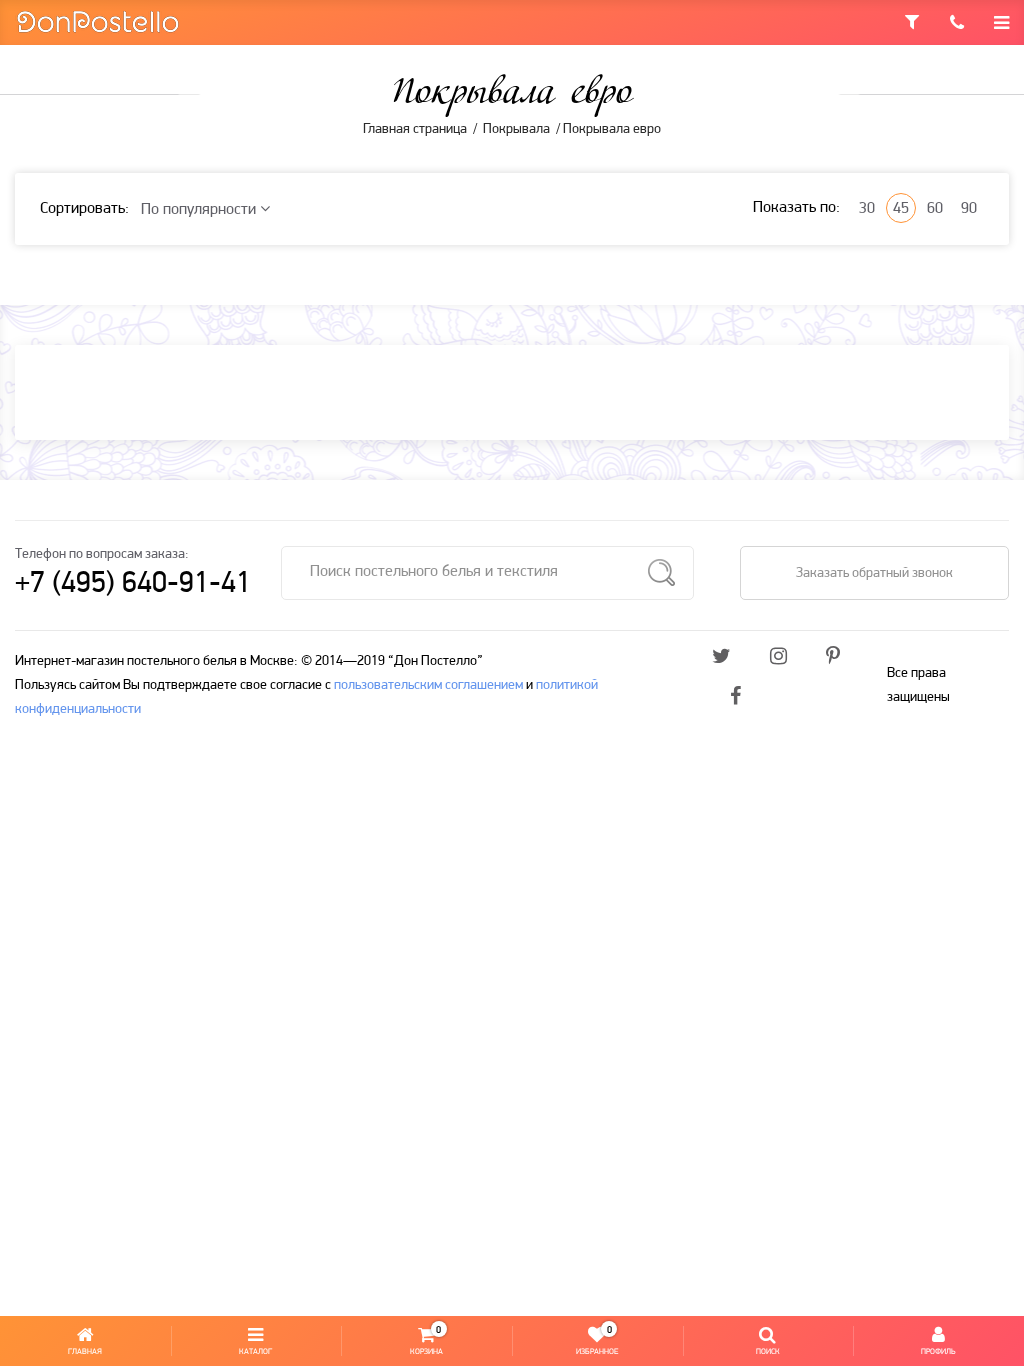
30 (867, 209)
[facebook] (735, 698)
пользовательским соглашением (428, 685)
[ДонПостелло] (97, 20)
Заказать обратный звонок (874, 573)
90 (969, 209)
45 (901, 209)
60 (935, 209)
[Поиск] (661, 573)
